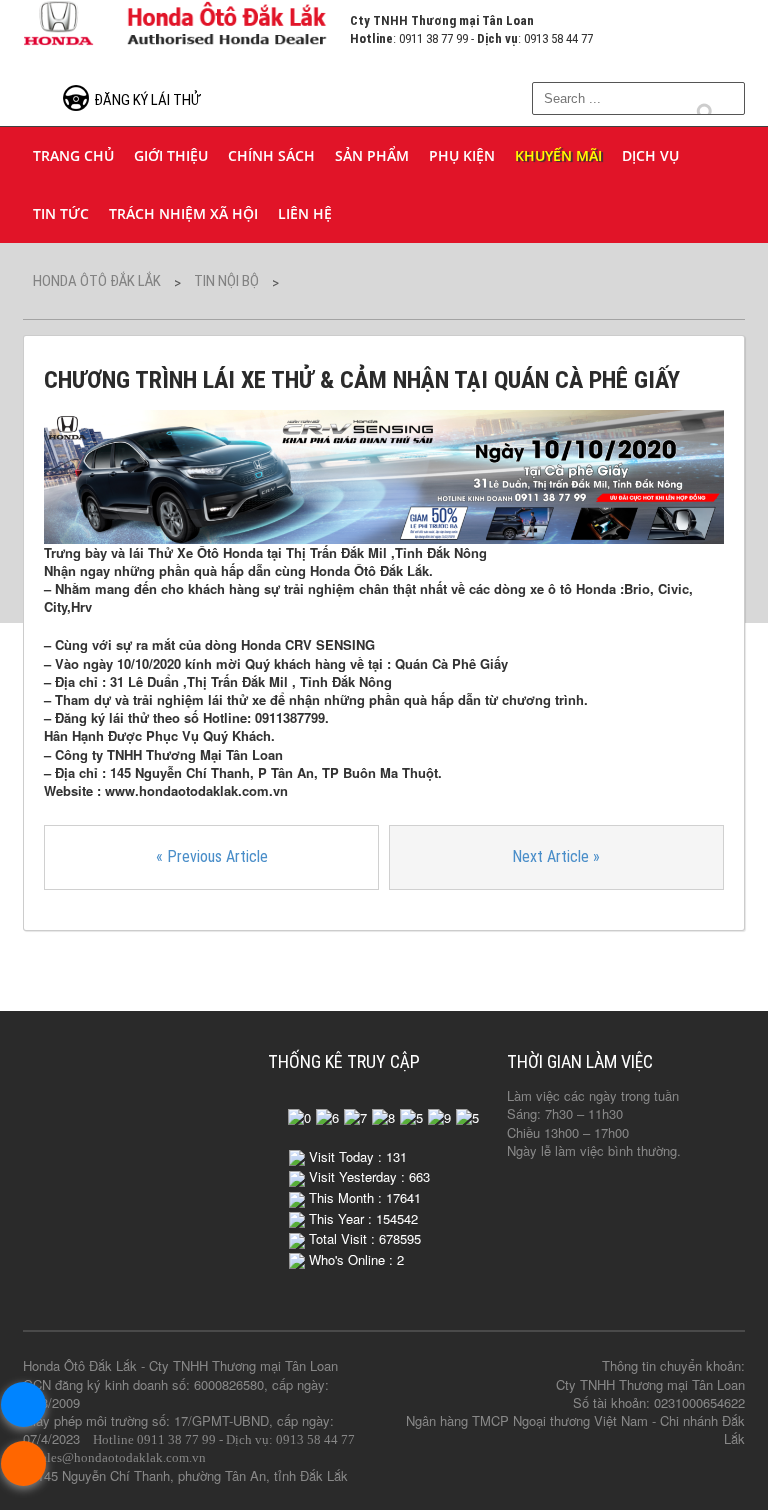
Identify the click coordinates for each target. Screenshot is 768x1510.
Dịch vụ (650, 155)
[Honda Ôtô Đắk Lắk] (176, 20)
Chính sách (271, 155)
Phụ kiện (462, 155)
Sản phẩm (372, 155)
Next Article (556, 856)
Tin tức (61, 213)
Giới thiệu (171, 155)
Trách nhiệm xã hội (183, 213)
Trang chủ (73, 155)
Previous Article (212, 856)
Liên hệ (305, 213)
